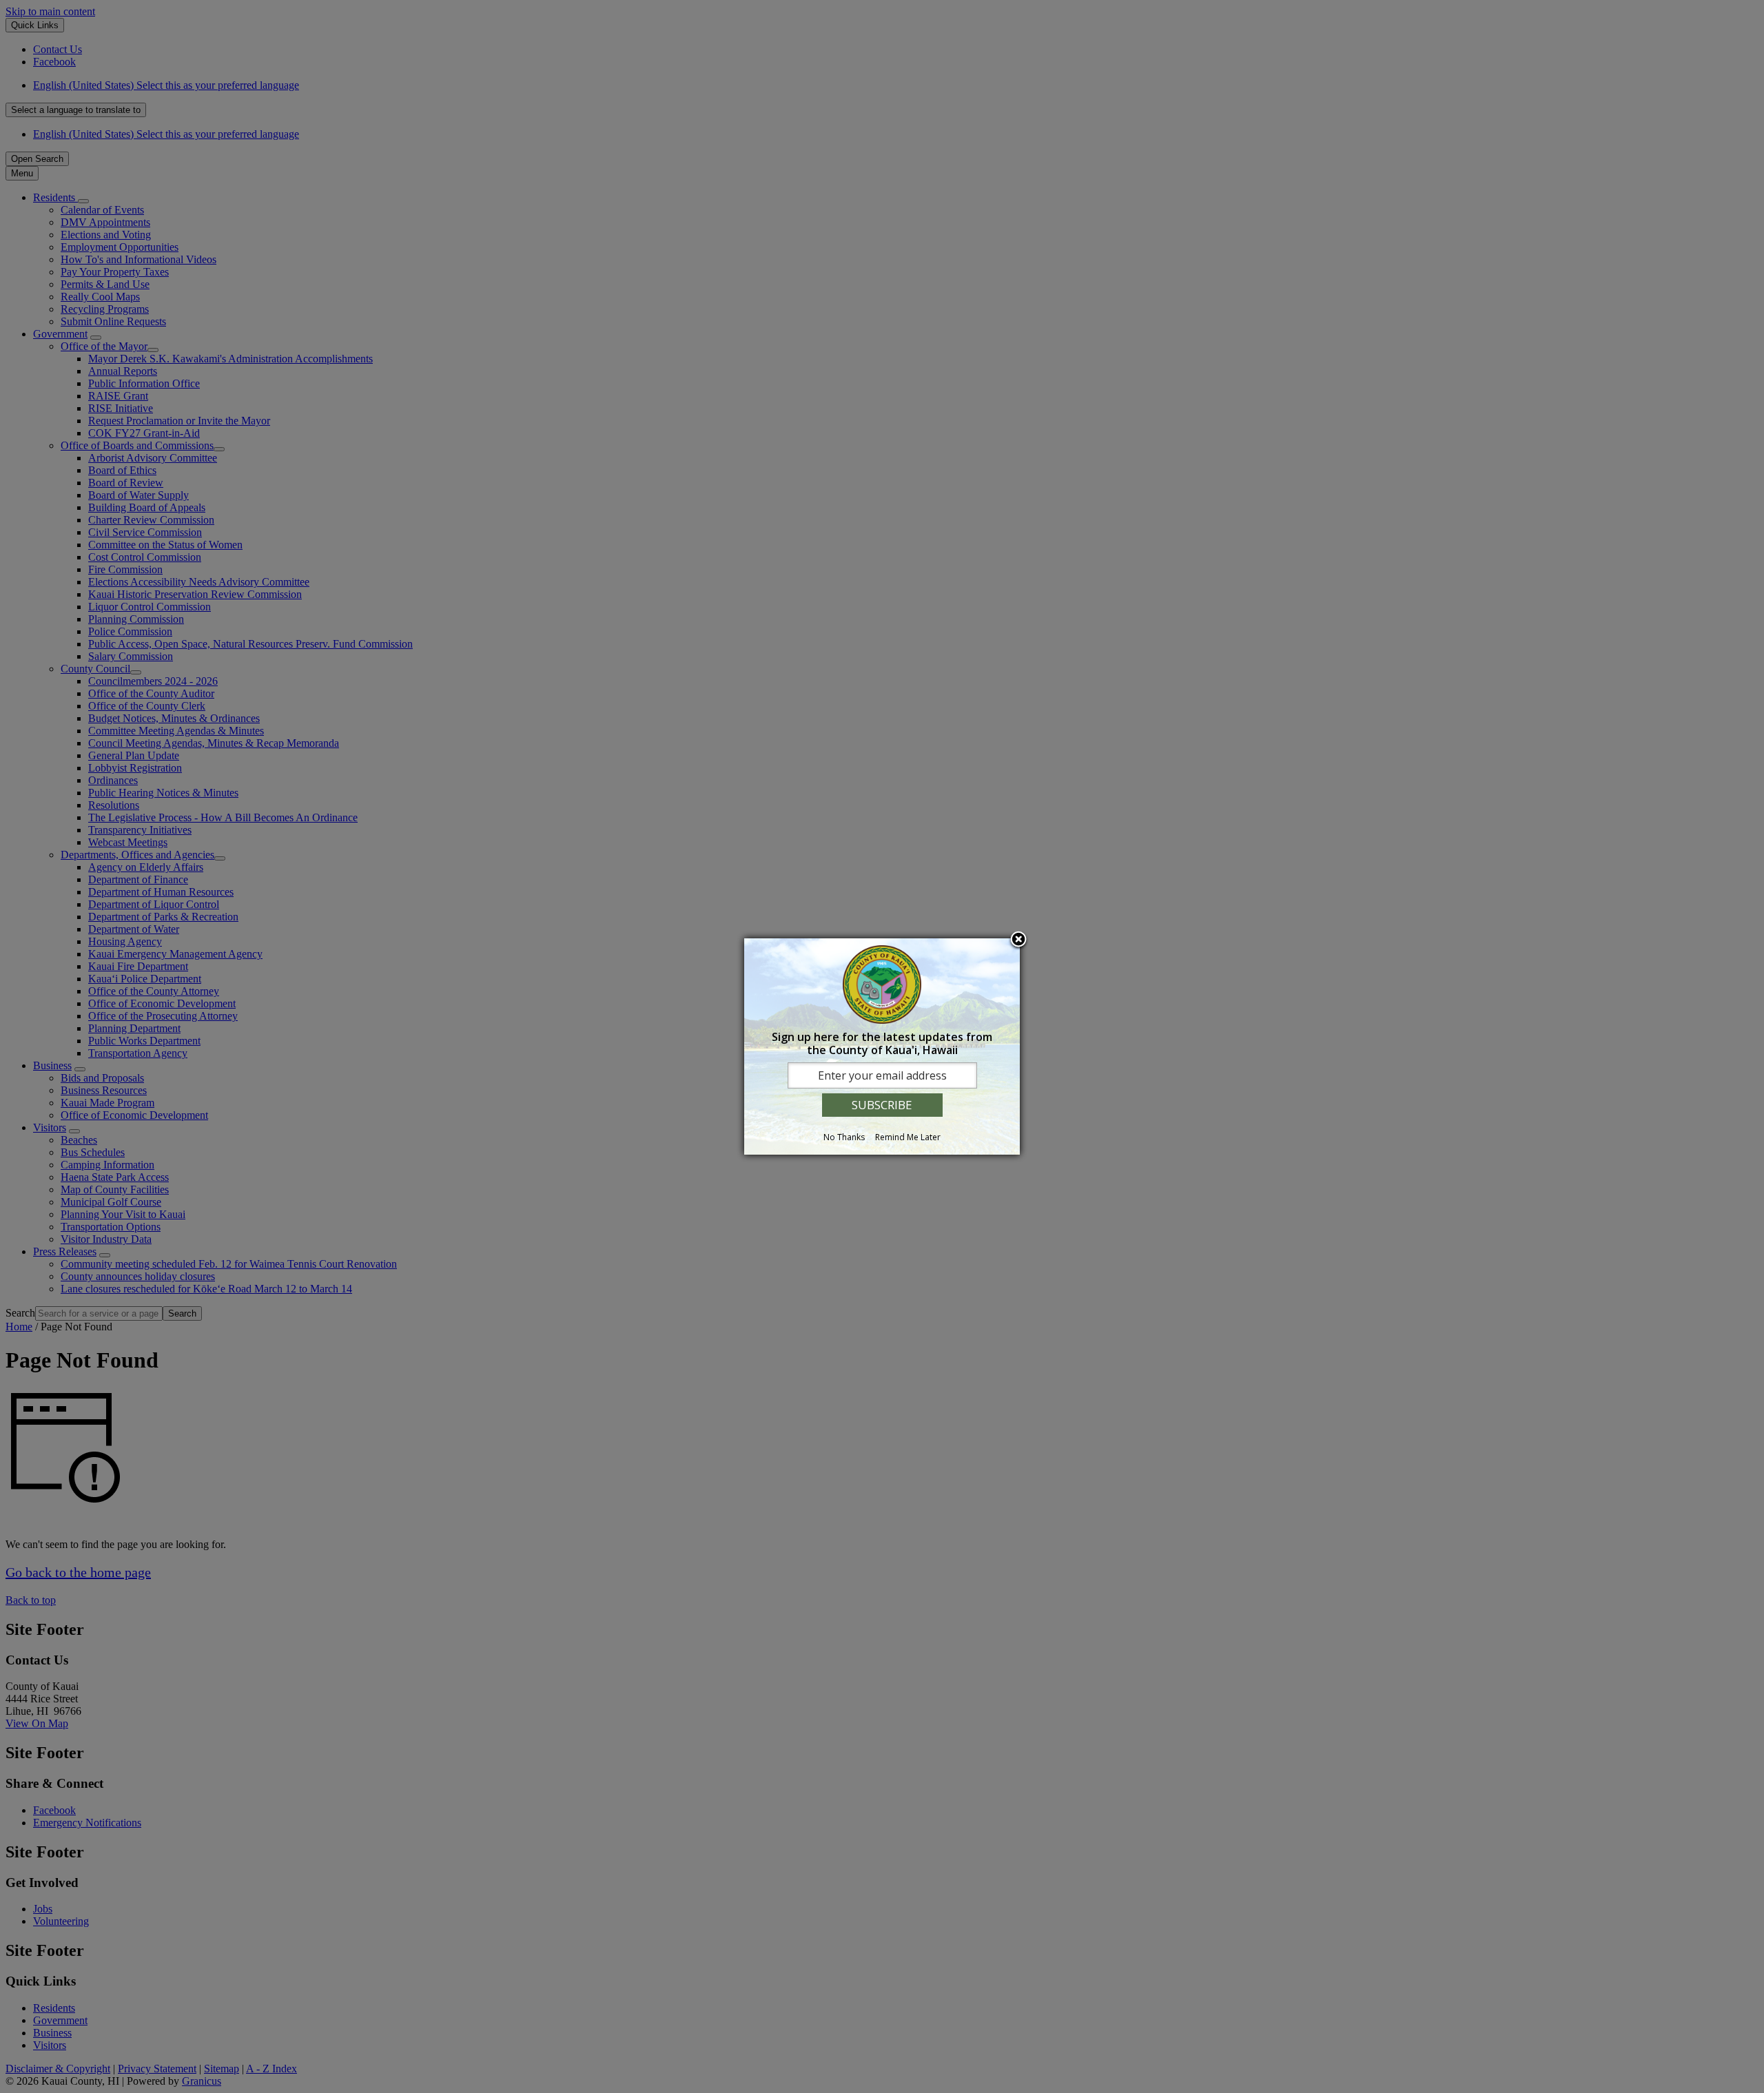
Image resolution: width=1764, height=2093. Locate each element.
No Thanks (844, 1137)
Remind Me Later (908, 1137)
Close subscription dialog (1018, 940)
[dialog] (882, 1046)
